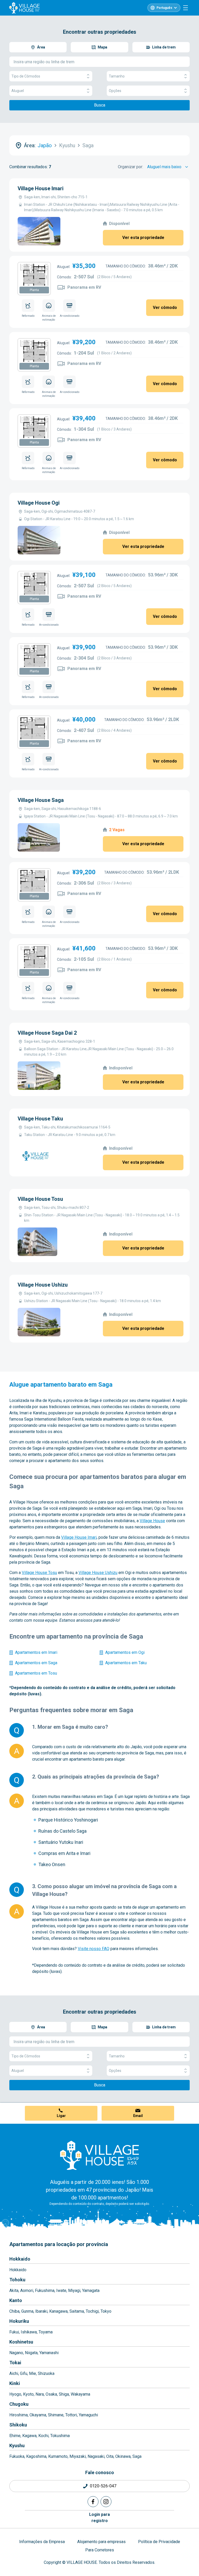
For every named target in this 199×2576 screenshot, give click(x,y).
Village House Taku (40, 1119)
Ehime (15, 2436)
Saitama (77, 2311)
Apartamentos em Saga (36, 1663)
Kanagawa (58, 2311)
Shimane (56, 2415)
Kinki (15, 2383)
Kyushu (17, 2446)
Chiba (14, 2311)
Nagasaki (96, 2456)
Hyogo (15, 2394)
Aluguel (18, 91)
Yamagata (91, 2291)
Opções (115, 91)
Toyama (46, 2332)
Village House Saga (41, 800)
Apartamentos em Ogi (125, 1652)
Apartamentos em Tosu (36, 1673)
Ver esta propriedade (143, 238)
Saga (137, 2456)
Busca (100, 105)
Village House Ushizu (43, 1285)
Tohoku (17, 2280)
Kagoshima (36, 2456)
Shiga (64, 2394)
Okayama (38, 2415)
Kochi (43, 2436)
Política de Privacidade (159, 2542)
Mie (33, 2373)
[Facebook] (93, 2502)
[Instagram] (106, 2502)
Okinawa (123, 2456)
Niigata (31, 2353)
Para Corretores (100, 2550)
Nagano (16, 2353)
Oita (110, 2456)
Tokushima (60, 2436)
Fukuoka (17, 2456)
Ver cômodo (165, 308)
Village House (152, 1521)
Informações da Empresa (42, 2542)
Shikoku (18, 2425)
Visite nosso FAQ (94, 1949)
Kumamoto (58, 2456)
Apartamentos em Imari (36, 1652)
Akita (14, 2291)
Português (164, 8)
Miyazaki (78, 2456)
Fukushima (45, 2291)
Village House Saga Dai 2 (47, 1033)
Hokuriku (19, 2321)
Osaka (51, 2394)
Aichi (14, 2373)
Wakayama (80, 2394)
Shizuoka (46, 2373)
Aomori (27, 2291)
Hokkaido (20, 2259)
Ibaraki (41, 2311)
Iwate (61, 2291)
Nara (40, 2394)
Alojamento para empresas (101, 2542)
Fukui (14, 2332)
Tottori (71, 2415)
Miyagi (74, 2291)
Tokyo (106, 2311)
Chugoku (19, 2404)
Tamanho (117, 76)
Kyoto (28, 2394)
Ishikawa (29, 2332)
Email (138, 2116)
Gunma (27, 2311)
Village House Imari (41, 188)
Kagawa (29, 2436)
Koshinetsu (21, 2342)
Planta (34, 290)
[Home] (99, 2155)
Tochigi (92, 2311)
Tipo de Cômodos (26, 76)
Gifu (24, 2373)
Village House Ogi (39, 503)
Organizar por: (130, 167)
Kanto (16, 2300)
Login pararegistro (99, 2518)
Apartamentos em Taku (126, 1663)
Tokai (15, 2363)
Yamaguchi (88, 2415)
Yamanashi (49, 2353)
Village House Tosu (40, 1199)
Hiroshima (19, 2415)
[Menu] (186, 8)
